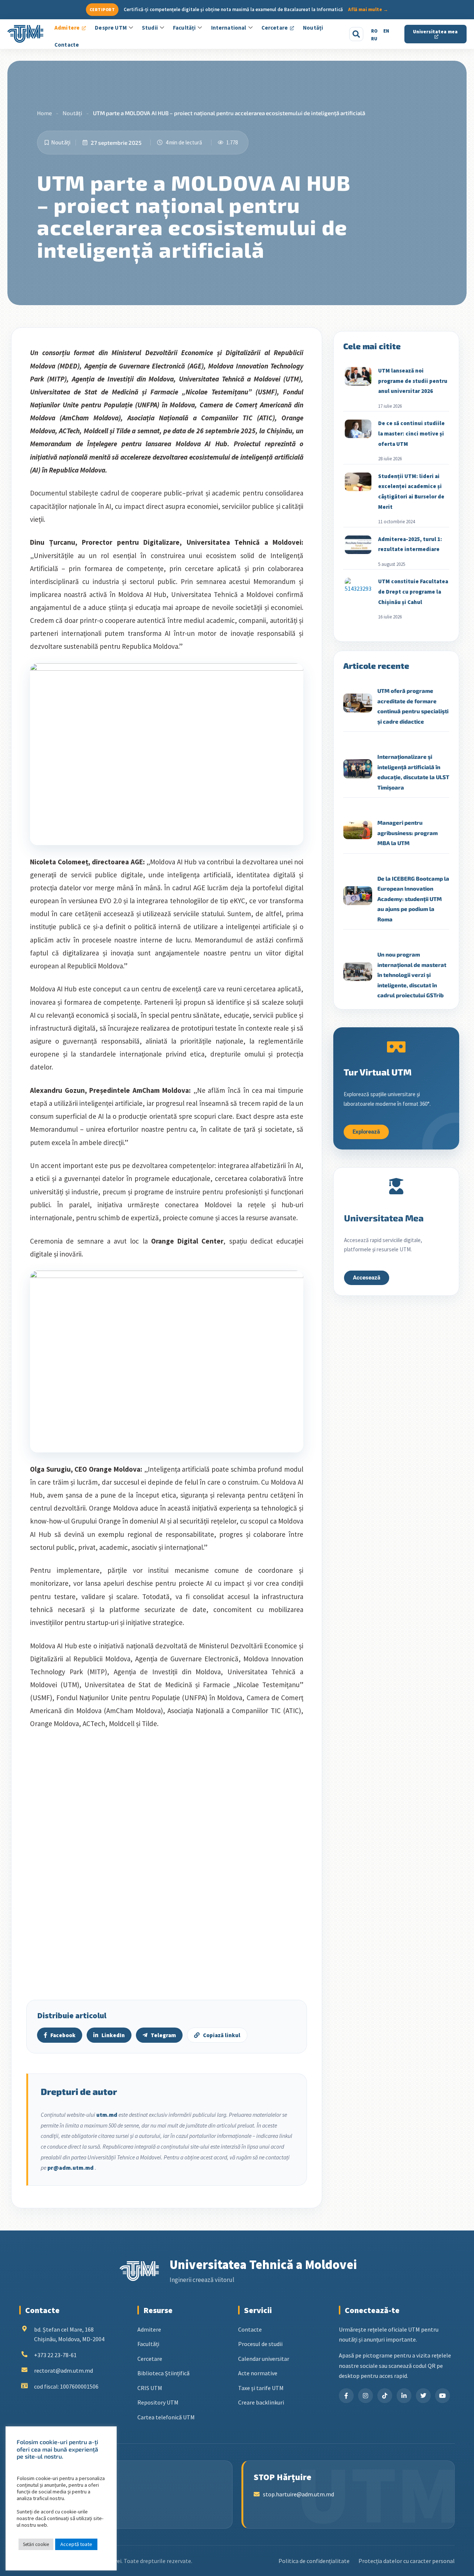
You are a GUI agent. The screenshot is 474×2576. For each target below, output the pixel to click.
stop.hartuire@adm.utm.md (298, 2494)
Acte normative (258, 2373)
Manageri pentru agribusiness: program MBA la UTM (408, 833)
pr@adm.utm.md (71, 2168)
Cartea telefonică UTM (166, 2417)
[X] (423, 2396)
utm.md (107, 2115)
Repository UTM (158, 2402)
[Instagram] (365, 2396)
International (229, 28)
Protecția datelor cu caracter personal (407, 2561)
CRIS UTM (150, 2388)
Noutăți (313, 28)
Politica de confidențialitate (314, 2561)
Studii (150, 28)
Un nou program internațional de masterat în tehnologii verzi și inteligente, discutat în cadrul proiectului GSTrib (412, 975)
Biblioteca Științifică (163, 2373)
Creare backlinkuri (261, 2402)
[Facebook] (346, 2396)
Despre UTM (111, 28)
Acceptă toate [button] (76, 2544)
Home (44, 113)
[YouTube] (443, 2396)
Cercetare (275, 28)
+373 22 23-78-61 (55, 2355)
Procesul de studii (260, 2344)
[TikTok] (385, 2396)
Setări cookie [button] (36, 2544)
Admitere (67, 28)
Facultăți (184, 28)
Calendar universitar (264, 2359)
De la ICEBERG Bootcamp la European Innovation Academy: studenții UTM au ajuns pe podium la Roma (413, 899)
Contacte (67, 45)
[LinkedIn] (404, 2396)
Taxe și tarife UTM (261, 2388)
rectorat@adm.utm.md (64, 2370)
